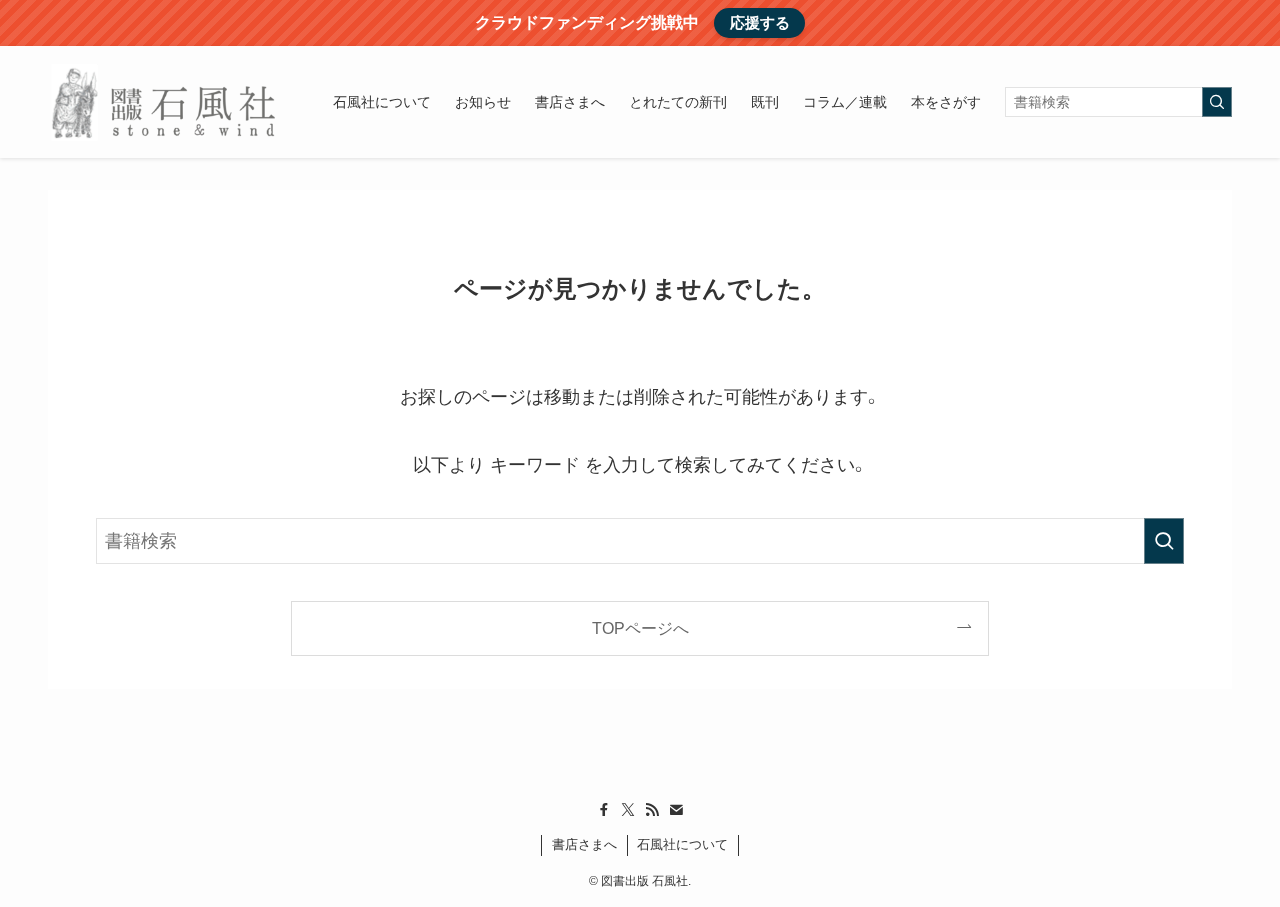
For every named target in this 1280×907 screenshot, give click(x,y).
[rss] (652, 810)
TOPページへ (640, 628)
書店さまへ (584, 844)
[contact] (676, 810)
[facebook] (604, 810)
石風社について (682, 844)
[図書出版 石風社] (164, 102)
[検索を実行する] (1217, 102)
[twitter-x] (628, 810)
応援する (760, 22)
